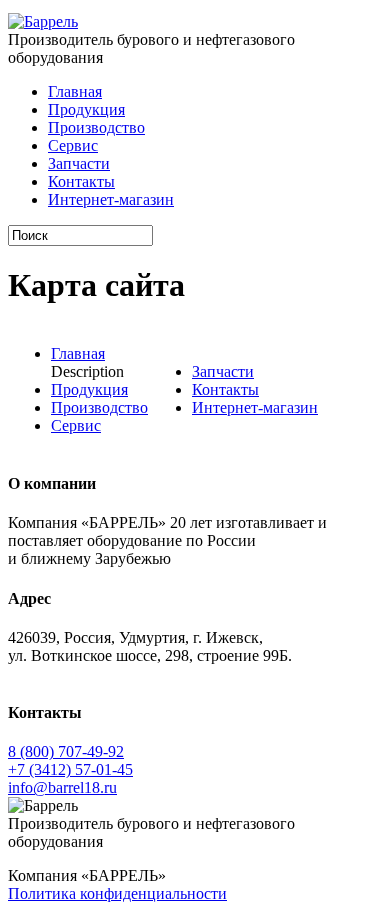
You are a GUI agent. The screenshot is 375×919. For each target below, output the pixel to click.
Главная (75, 91)
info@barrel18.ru (62, 787)
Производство (96, 127)
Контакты (81, 181)
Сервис (73, 145)
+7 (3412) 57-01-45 (70, 769)
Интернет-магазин (111, 199)
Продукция (86, 109)
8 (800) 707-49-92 (66, 751)
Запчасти (79, 163)
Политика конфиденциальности (117, 893)
